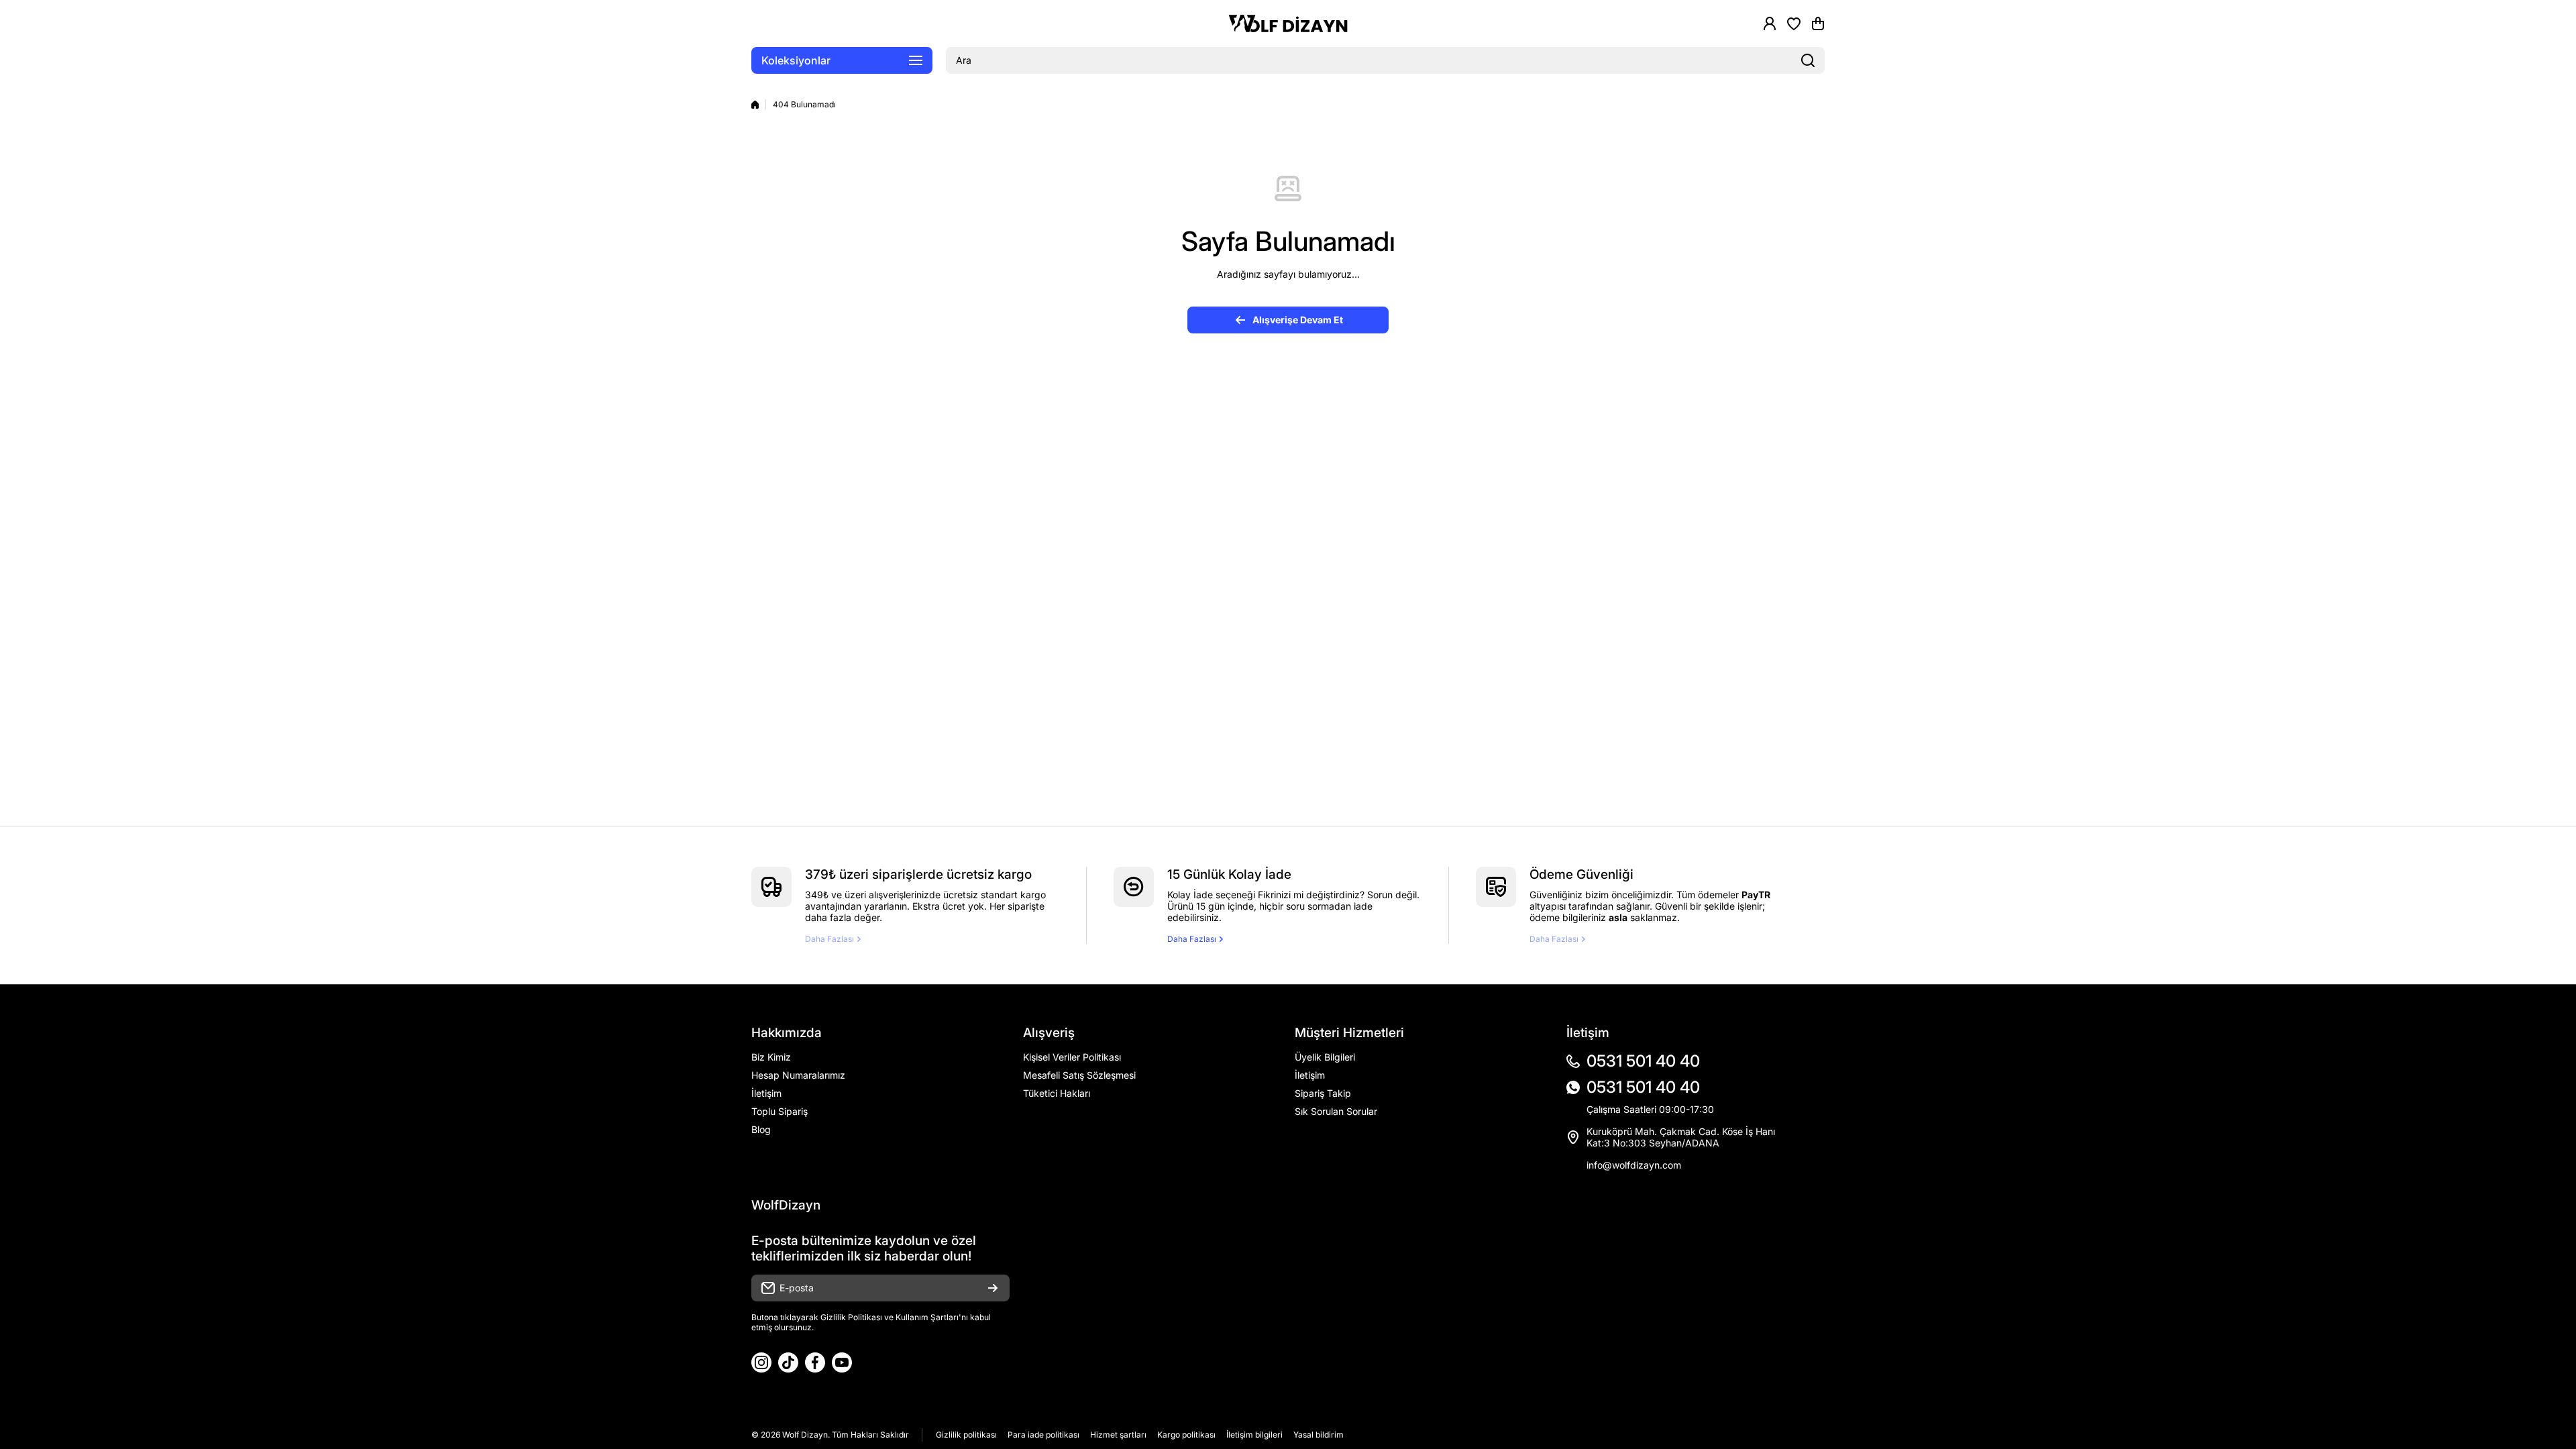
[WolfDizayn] (1288, 24)
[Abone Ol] (993, 1288)
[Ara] (1808, 60)
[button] (1818, 23)
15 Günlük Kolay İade (1229, 874)
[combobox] (1385, 60)
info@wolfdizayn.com (1634, 1165)
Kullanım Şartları (927, 1317)
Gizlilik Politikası (851, 1317)
